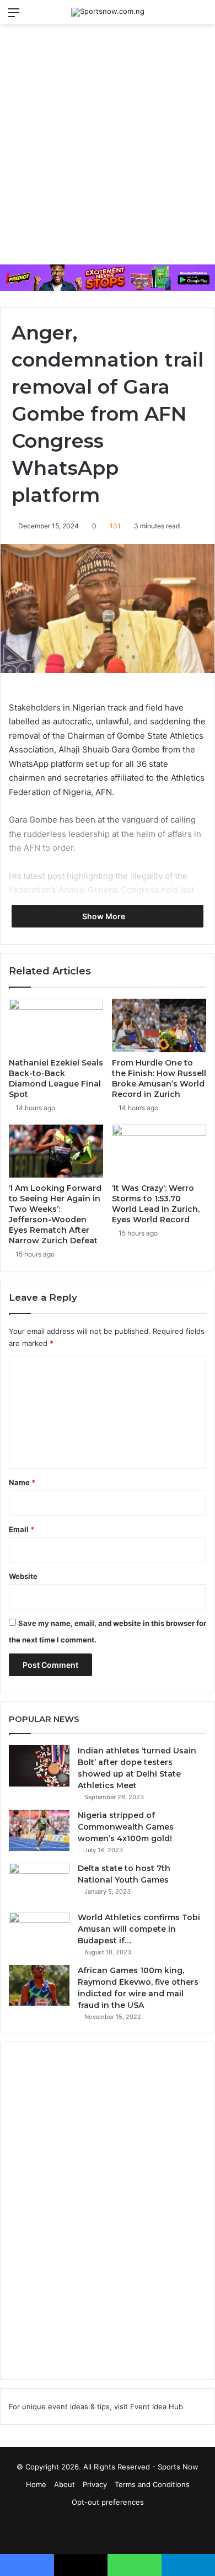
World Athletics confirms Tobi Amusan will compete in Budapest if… (139, 1929)
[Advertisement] (108, 149)
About (64, 2484)
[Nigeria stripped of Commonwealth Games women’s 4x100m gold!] (39, 1830)
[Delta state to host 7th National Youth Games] (39, 1883)
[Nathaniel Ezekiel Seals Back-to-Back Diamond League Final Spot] (56, 1025)
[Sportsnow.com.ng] (108, 12)
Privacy (95, 2484)
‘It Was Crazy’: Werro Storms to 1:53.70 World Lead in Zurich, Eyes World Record (156, 1204)
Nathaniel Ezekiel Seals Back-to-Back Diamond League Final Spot (56, 1078)
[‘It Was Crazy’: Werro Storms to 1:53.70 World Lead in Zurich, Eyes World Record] (159, 1151)
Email (21, 1529)
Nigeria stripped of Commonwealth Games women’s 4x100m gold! (126, 1827)
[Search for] (201, 16)
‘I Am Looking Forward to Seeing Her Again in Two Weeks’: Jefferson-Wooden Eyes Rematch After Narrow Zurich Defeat (55, 1214)
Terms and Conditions (152, 2484)
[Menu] (14, 16)
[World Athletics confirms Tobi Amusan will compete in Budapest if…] (39, 1933)
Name (22, 1482)
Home (36, 2484)
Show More (104, 916)
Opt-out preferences (108, 2502)
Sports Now (178, 2467)
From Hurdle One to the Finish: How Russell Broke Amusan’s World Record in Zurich (159, 1078)
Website (23, 1576)
